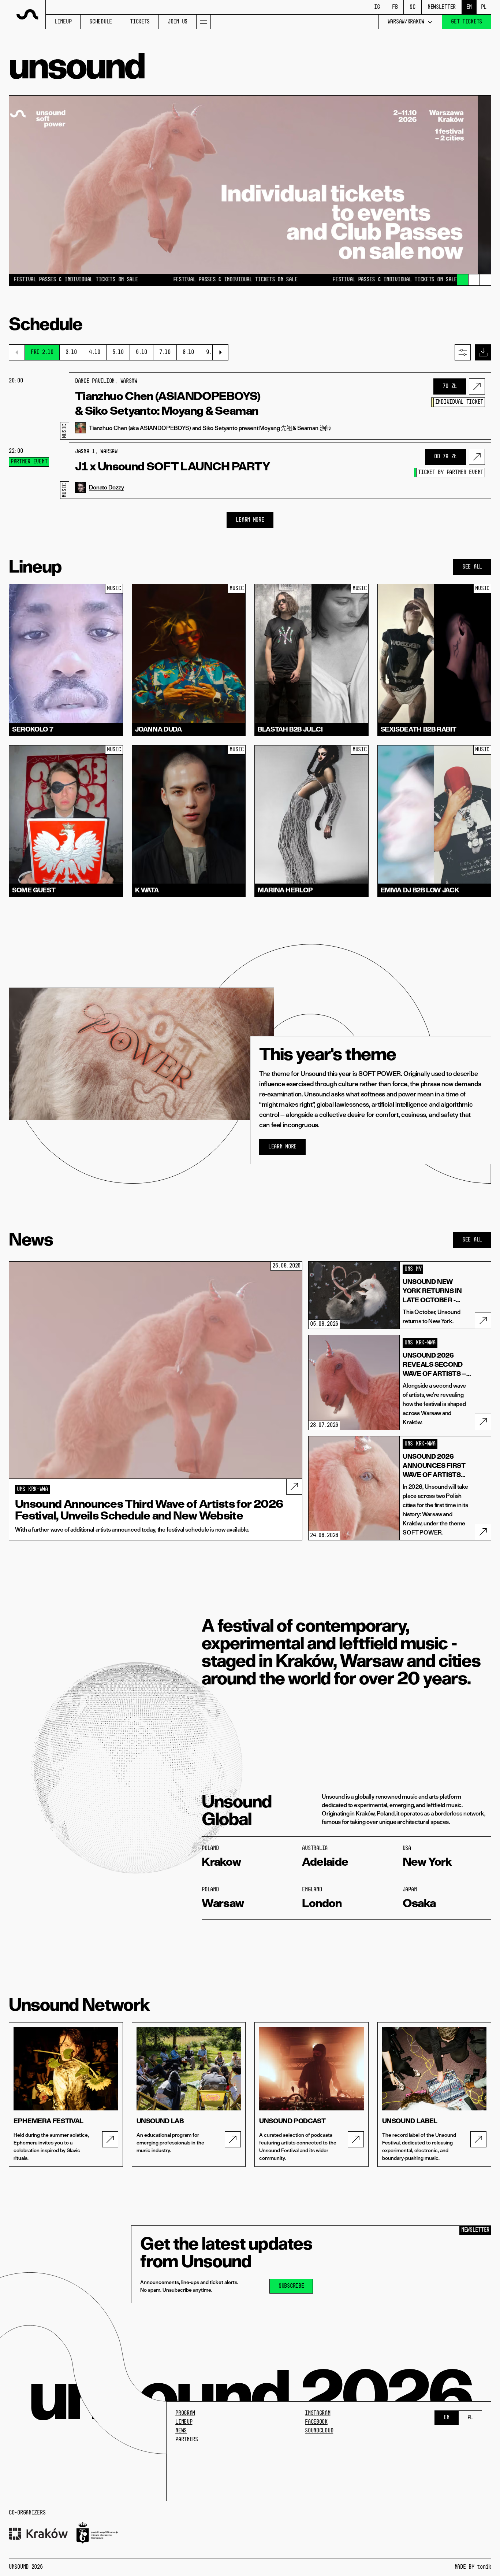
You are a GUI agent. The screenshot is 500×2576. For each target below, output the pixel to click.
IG (377, 7)
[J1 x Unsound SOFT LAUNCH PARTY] (477, 457)
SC (412, 7)
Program (185, 2413)
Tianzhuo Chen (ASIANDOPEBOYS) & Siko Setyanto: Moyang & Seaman (168, 403)
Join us (178, 22)
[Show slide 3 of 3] (485, 280)
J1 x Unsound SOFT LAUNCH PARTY (173, 466)
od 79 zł (445, 457)
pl (484, 7)
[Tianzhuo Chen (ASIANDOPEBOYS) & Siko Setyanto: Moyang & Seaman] (477, 386)
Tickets (140, 22)
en (469, 7)
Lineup (63, 22)
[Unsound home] (27, 15)
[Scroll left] (17, 352)
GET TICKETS (467, 22)
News (181, 2431)
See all (472, 567)
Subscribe (291, 2286)
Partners (187, 2440)
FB (395, 7)
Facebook (316, 2422)
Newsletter (442, 7)
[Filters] (463, 352)
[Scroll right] (220, 352)
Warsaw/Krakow (406, 22)
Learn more (282, 1147)
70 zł (450, 386)
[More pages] (204, 22)
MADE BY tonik (473, 2567)
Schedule (101, 22)
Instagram (318, 2413)
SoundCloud (319, 2431)
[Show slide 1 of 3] (463, 280)
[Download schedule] (483, 352)
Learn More (250, 520)
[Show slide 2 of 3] (474, 280)
